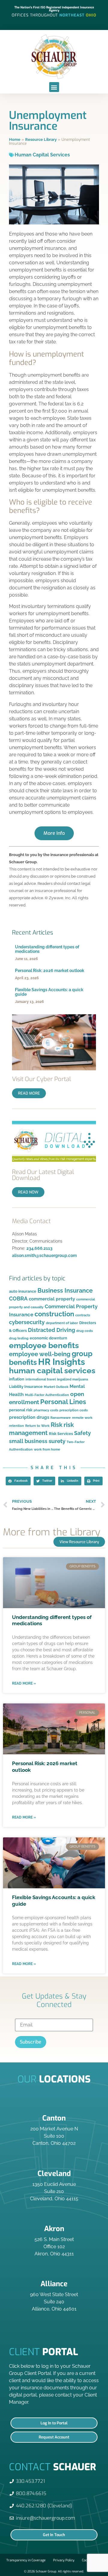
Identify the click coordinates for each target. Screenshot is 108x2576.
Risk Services (61, 1434)
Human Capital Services (42, 155)
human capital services (52, 1371)
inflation (17, 1379)
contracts (83, 1315)
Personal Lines (63, 1402)
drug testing (19, 1338)
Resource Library (41, 139)
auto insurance (23, 1291)
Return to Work (37, 1426)
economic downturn (48, 1338)
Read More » (24, 1683)
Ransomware (61, 1418)
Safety (82, 1433)
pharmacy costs (46, 1410)
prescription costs (73, 1410)
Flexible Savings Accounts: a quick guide (49, 992)
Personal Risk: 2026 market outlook (50, 971)
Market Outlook (56, 1387)
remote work (82, 1418)
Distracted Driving (51, 1330)
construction (54, 1314)
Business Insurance (65, 1291)
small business (28, 1441)
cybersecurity (27, 1322)
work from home (47, 1449)
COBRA (18, 1298)
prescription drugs (29, 1417)
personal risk (21, 1410)
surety (57, 1441)
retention (16, 1426)
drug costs (84, 1331)
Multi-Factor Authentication (47, 1395)
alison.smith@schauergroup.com (44, 1255)
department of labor (62, 1323)
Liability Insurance (26, 1387)
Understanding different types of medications (47, 949)
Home (15, 139)
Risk (57, 1425)
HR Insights (61, 1362)
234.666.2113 (39, 1248)
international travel (41, 1379)
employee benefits (44, 1345)
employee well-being (40, 1354)
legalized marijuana (72, 1379)
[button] (54, 87)
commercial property (52, 1299)
